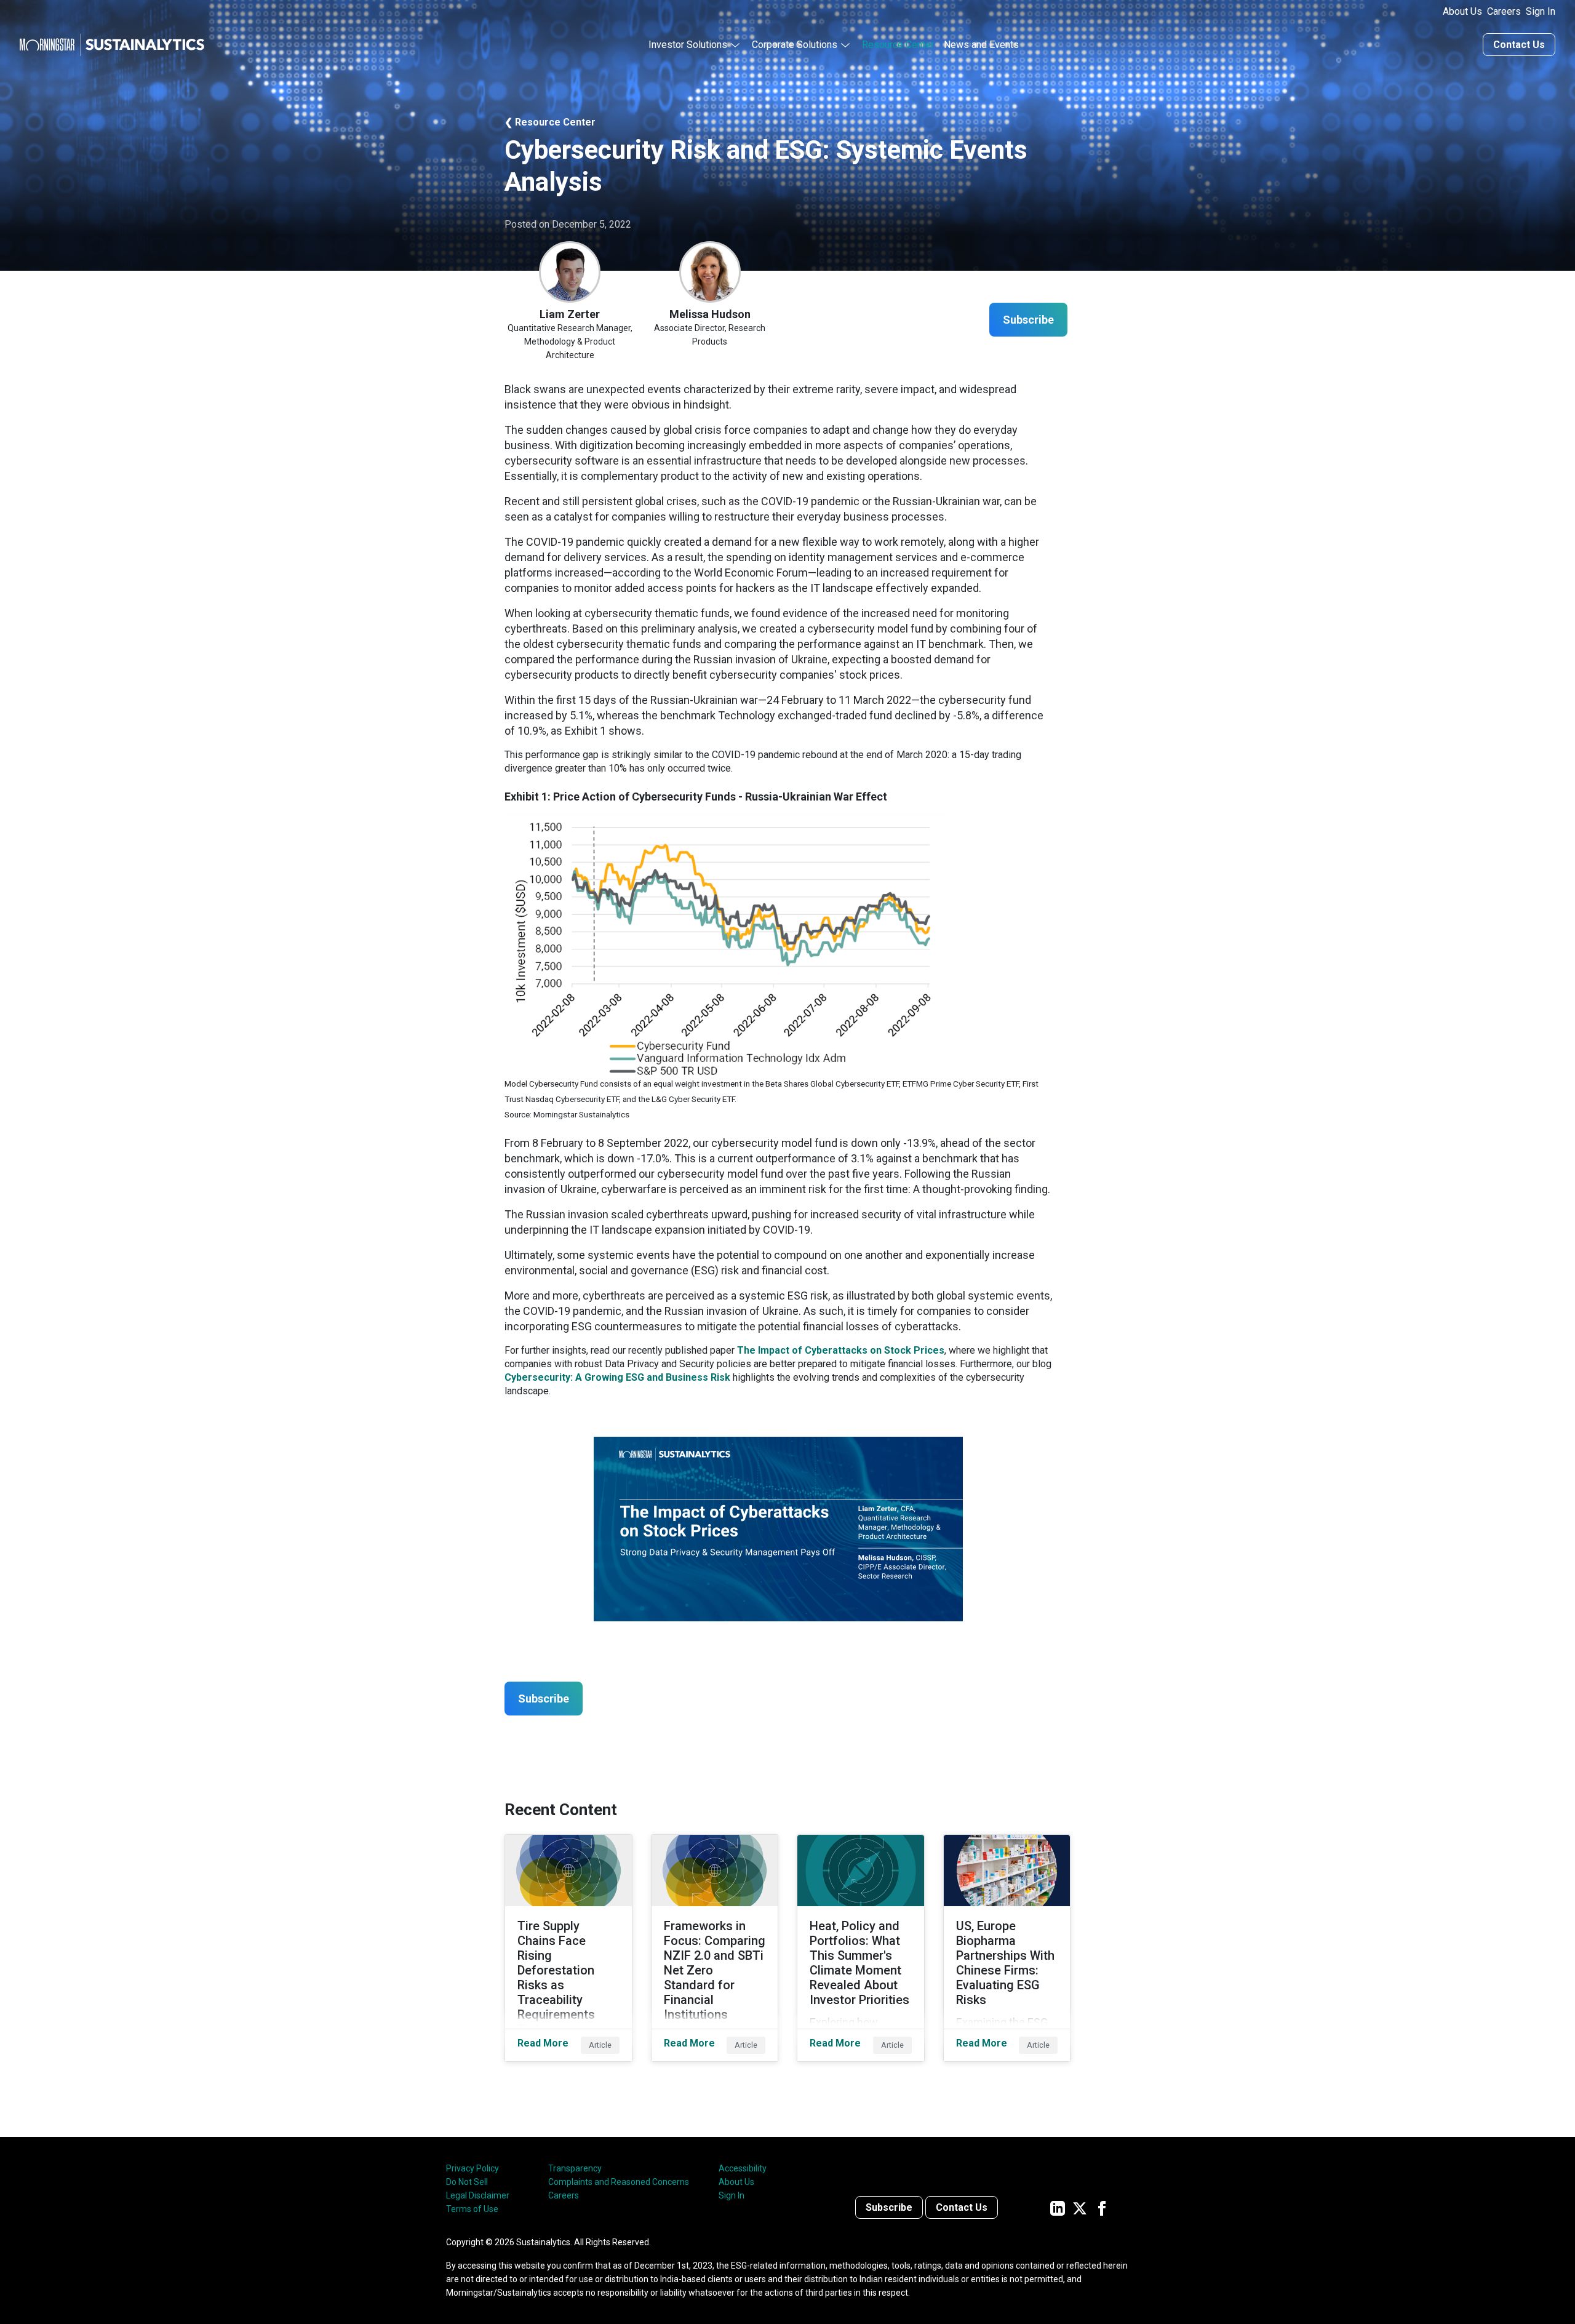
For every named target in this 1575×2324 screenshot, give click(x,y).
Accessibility (743, 2168)
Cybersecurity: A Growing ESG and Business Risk (617, 1377)
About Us (1462, 11)
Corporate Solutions (795, 45)
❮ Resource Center (550, 122)
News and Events (981, 45)
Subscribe (889, 2207)
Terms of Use (472, 2209)
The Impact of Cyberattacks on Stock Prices (841, 1350)
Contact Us (1519, 45)
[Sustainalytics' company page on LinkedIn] (1058, 2207)
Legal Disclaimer (478, 2195)
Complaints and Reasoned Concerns (619, 2182)
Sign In (1541, 11)
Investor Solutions (688, 45)
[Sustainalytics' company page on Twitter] (1080, 2207)
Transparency (575, 2168)
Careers (1504, 11)
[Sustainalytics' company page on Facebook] (1102, 2207)
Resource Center (898, 45)
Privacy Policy (472, 2168)
